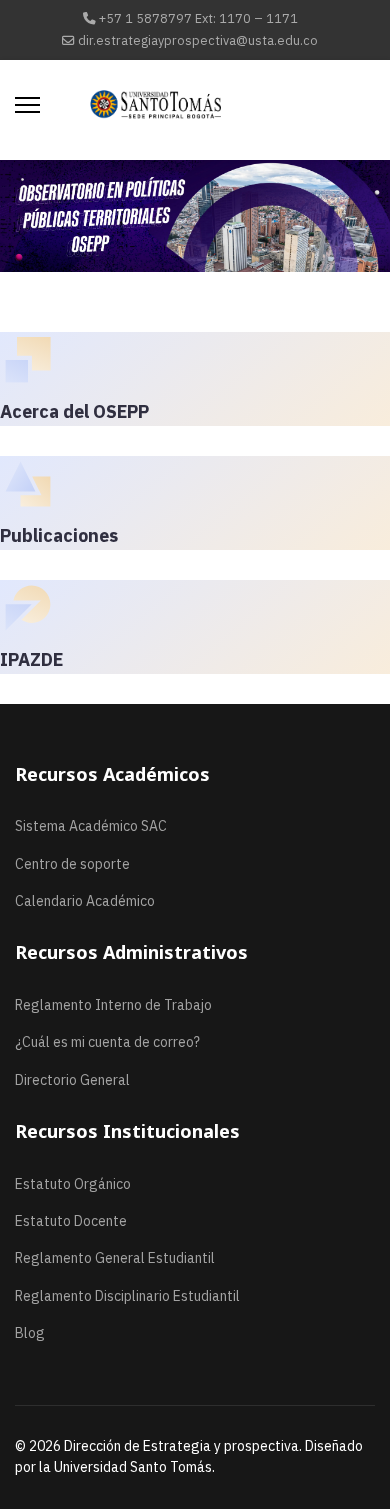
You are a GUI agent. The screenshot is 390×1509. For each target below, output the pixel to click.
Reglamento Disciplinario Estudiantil (127, 1296)
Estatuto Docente (71, 1221)
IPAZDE (31, 659)
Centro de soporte (72, 864)
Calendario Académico (85, 901)
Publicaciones (59, 535)
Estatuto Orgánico (73, 1184)
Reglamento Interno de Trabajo (113, 1005)
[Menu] (27, 105)
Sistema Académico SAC (91, 826)
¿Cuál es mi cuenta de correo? (107, 1042)
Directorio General (72, 1080)
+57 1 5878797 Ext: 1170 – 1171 (198, 18)
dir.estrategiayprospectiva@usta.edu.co (198, 40)
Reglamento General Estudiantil (115, 1258)
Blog (30, 1333)
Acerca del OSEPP (74, 411)
